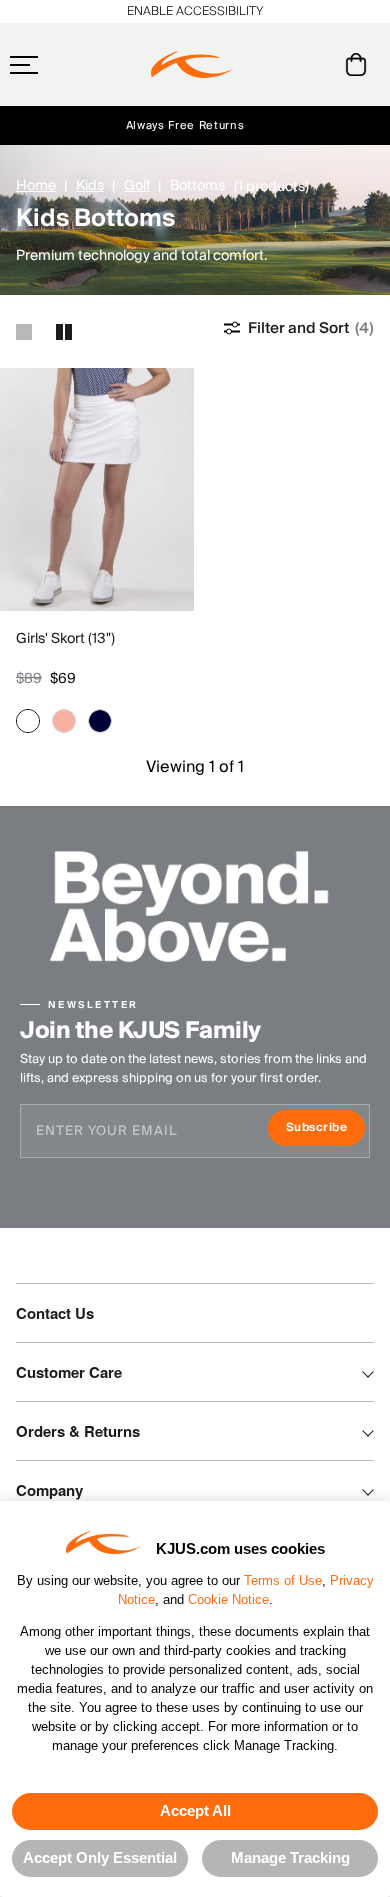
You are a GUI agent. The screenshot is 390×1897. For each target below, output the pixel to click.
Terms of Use (283, 1580)
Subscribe (325, 1129)
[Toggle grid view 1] (24, 332)
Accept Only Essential (100, 1857)
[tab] (359, 64)
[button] (63, 65)
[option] (97, 489)
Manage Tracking (290, 1857)
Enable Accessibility (195, 11)
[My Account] (315, 64)
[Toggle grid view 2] (64, 332)
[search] (275, 65)
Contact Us (55, 1313)
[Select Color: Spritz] (64, 721)
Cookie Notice (228, 1599)
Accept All (195, 1810)
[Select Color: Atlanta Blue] (100, 721)
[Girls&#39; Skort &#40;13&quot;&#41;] (97, 489)
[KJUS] (192, 65)
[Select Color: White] (28, 721)
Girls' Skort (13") (65, 639)
